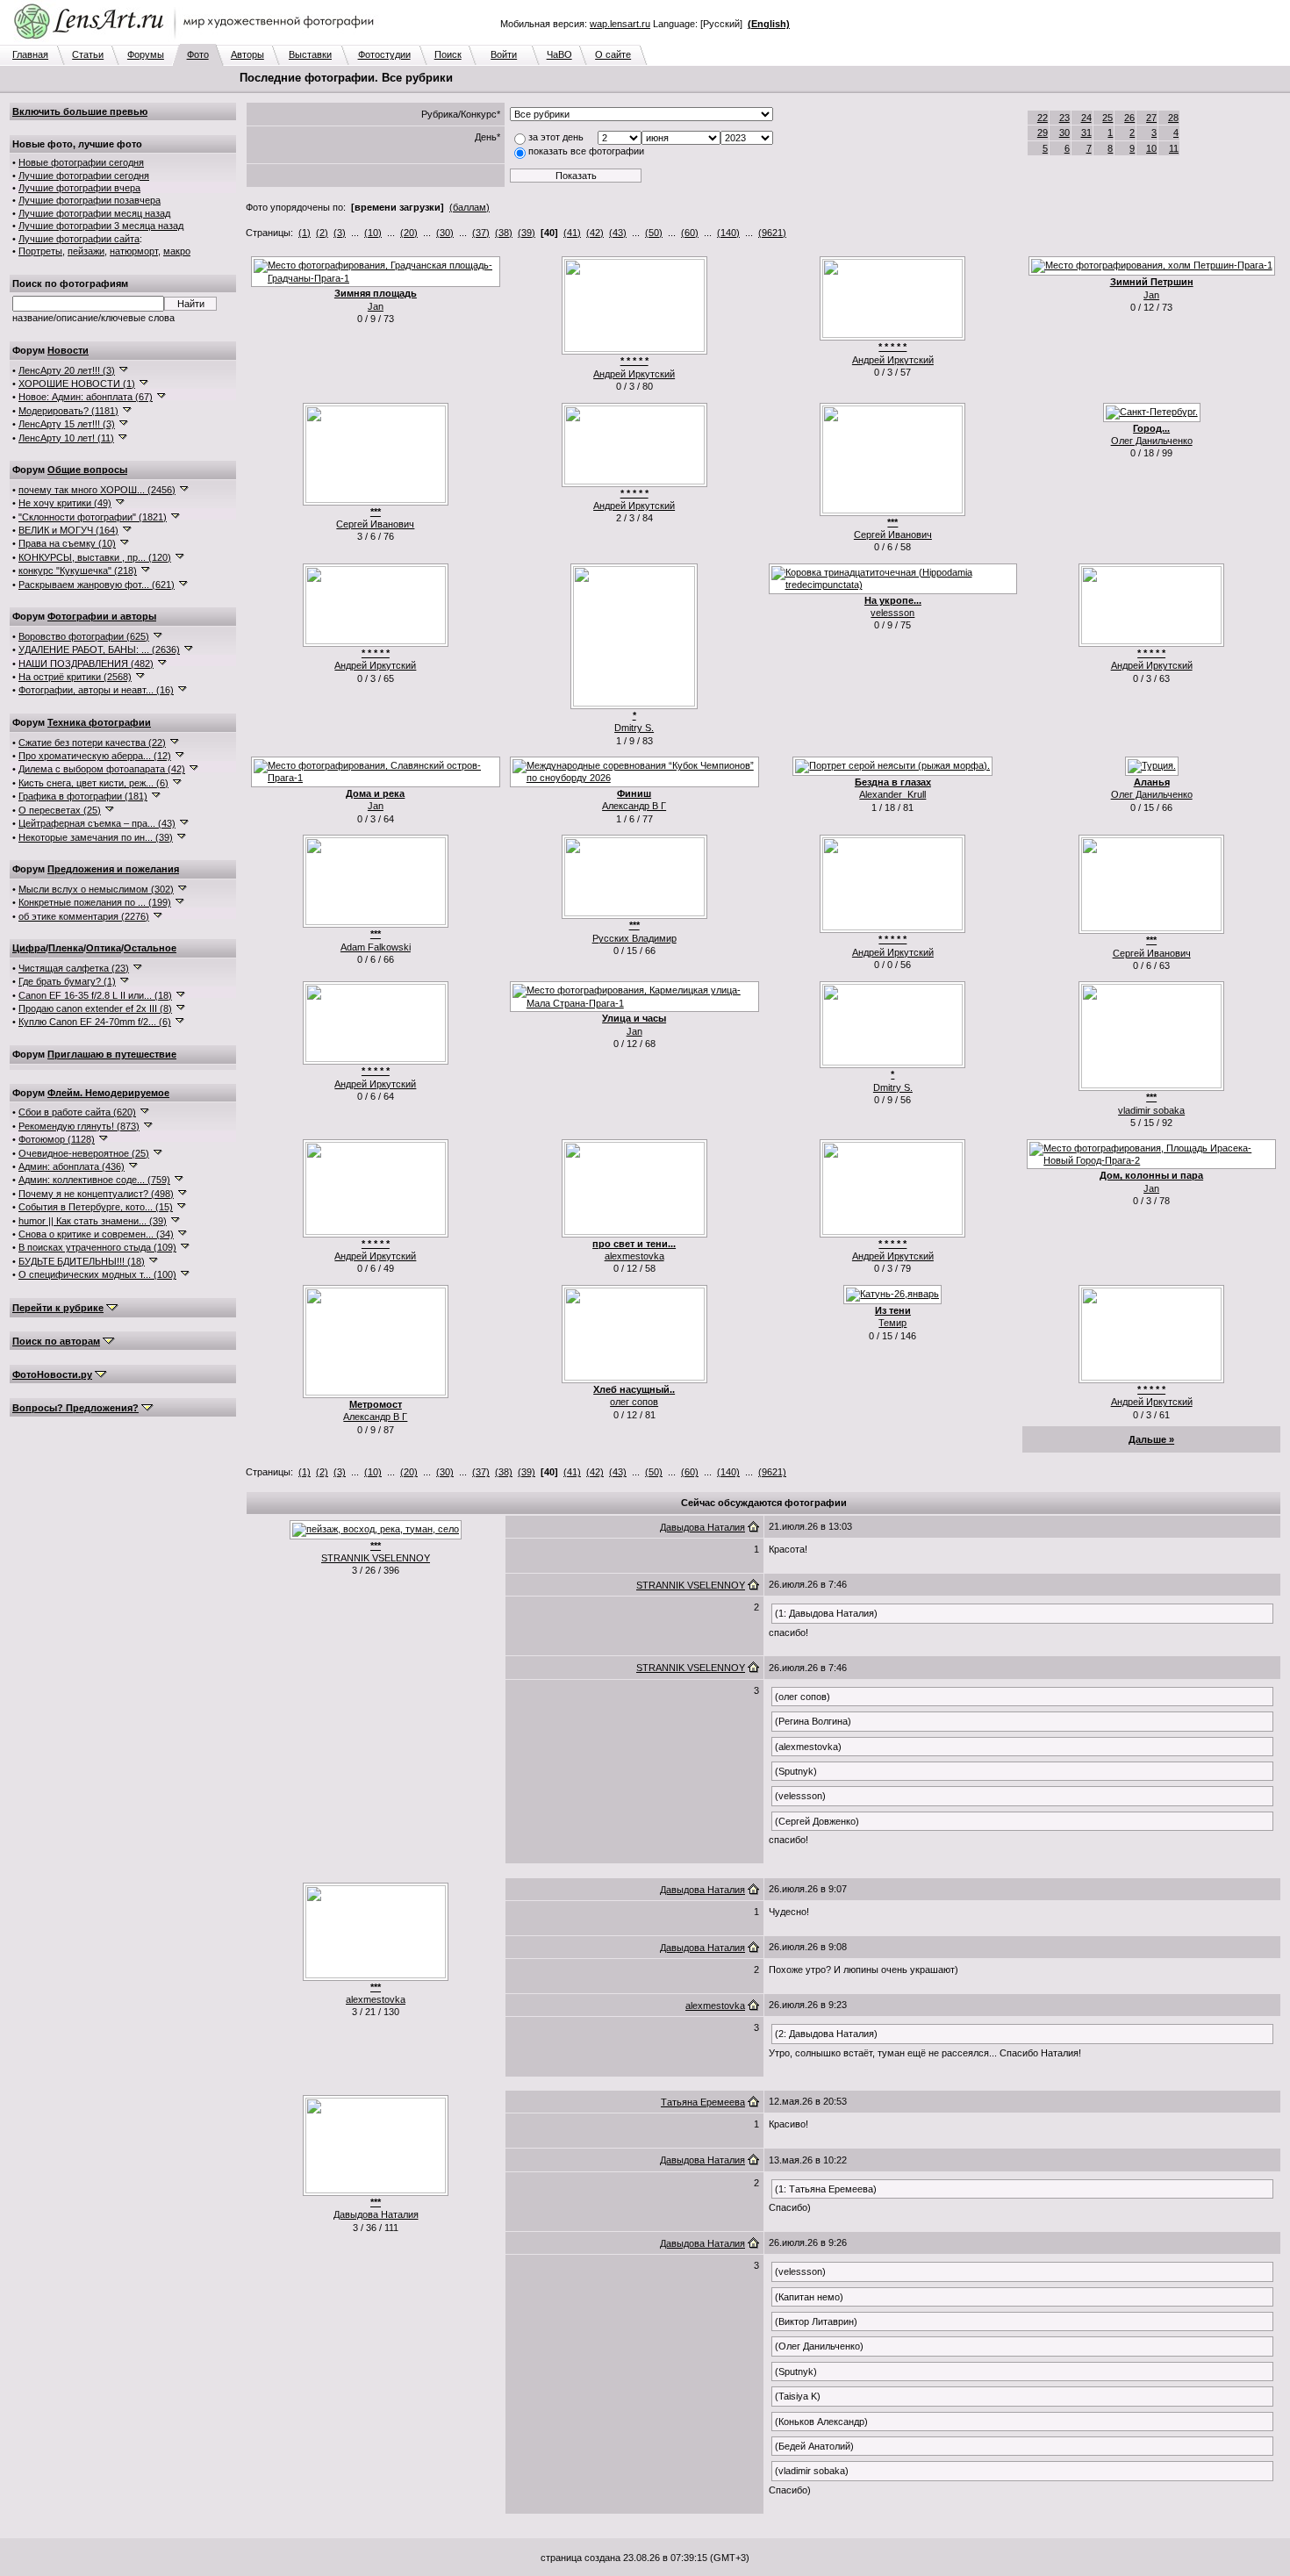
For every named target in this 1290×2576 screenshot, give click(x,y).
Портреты (40, 251)
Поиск (448, 54)
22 (1043, 118)
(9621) (772, 233)
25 (1107, 118)
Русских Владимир (634, 938)
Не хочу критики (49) (65, 503)
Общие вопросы (87, 470)
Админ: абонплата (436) (72, 1166)
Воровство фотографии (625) (84, 636)
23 (1064, 118)
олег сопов (634, 1402)
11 (1174, 148)
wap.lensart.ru (620, 24)
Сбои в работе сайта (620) (77, 1112)
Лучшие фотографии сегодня (84, 176)
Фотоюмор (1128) (57, 1139)
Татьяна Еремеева (703, 2102)
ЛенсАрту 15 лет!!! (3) (67, 424)
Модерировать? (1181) (68, 411)
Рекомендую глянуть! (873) (79, 1126)
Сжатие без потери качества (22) (92, 743)
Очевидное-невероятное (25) (84, 1153)
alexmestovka (634, 1256)
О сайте (613, 54)
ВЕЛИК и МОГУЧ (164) (68, 530)
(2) (322, 233)
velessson (892, 613)
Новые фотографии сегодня (81, 162)
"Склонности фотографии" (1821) (93, 517)
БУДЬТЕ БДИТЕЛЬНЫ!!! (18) (82, 1261)
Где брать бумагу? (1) (67, 981)
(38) (504, 233)
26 (1129, 118)
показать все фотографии (586, 151)
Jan (376, 306)
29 (1043, 133)
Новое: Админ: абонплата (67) (86, 397)
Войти (504, 54)
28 (1173, 118)
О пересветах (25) (60, 810)
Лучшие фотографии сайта (79, 239)
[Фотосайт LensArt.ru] (197, 40)
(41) (572, 233)
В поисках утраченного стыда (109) (97, 1247)
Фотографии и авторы (102, 616)
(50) (654, 233)
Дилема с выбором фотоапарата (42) (102, 769)
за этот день (556, 137)
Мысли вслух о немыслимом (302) (96, 889)
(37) (481, 233)
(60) (690, 233)
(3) (340, 233)
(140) (728, 233)
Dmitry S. (634, 728)
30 (1064, 133)
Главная (30, 54)
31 (1086, 133)
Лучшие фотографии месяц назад (94, 213)
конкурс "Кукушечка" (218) (78, 570)
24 (1086, 118)
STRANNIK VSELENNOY (376, 1558)
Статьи (88, 54)
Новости (68, 350)
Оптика (104, 948)
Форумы (146, 54)
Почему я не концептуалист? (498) (96, 1194)
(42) (595, 233)
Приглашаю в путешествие (112, 1054)
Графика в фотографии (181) (83, 796)
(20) (409, 233)
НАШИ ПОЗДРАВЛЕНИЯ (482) (86, 664)
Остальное (150, 948)
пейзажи (86, 251)
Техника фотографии (99, 722)
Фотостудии (384, 54)
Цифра (29, 948)
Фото (198, 54)
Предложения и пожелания (113, 869)
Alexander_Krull (892, 794)
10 (1151, 148)
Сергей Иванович (375, 524)
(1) (305, 233)
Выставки (310, 54)
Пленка (66, 948)
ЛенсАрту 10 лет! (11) (66, 438)
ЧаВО (559, 54)
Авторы (247, 54)
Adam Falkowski (376, 947)
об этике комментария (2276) (84, 916)
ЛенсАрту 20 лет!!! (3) (67, 370)
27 (1151, 118)
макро (177, 251)
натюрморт (134, 251)
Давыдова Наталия (702, 1527)
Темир (892, 1323)
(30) (445, 233)
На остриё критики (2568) (75, 677)
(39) (527, 233)
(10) (373, 233)
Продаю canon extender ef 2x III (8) (95, 1008)
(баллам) (469, 207)
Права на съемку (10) (67, 543)
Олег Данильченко (1152, 441)
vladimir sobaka (1151, 1110)
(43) (618, 233)
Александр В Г (634, 806)
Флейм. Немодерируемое (108, 1093)
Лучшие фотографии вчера (79, 188)
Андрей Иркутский (634, 374)
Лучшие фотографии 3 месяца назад (101, 226)
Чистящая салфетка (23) (74, 968)
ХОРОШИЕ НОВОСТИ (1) (77, 384)
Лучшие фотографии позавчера (90, 200)
